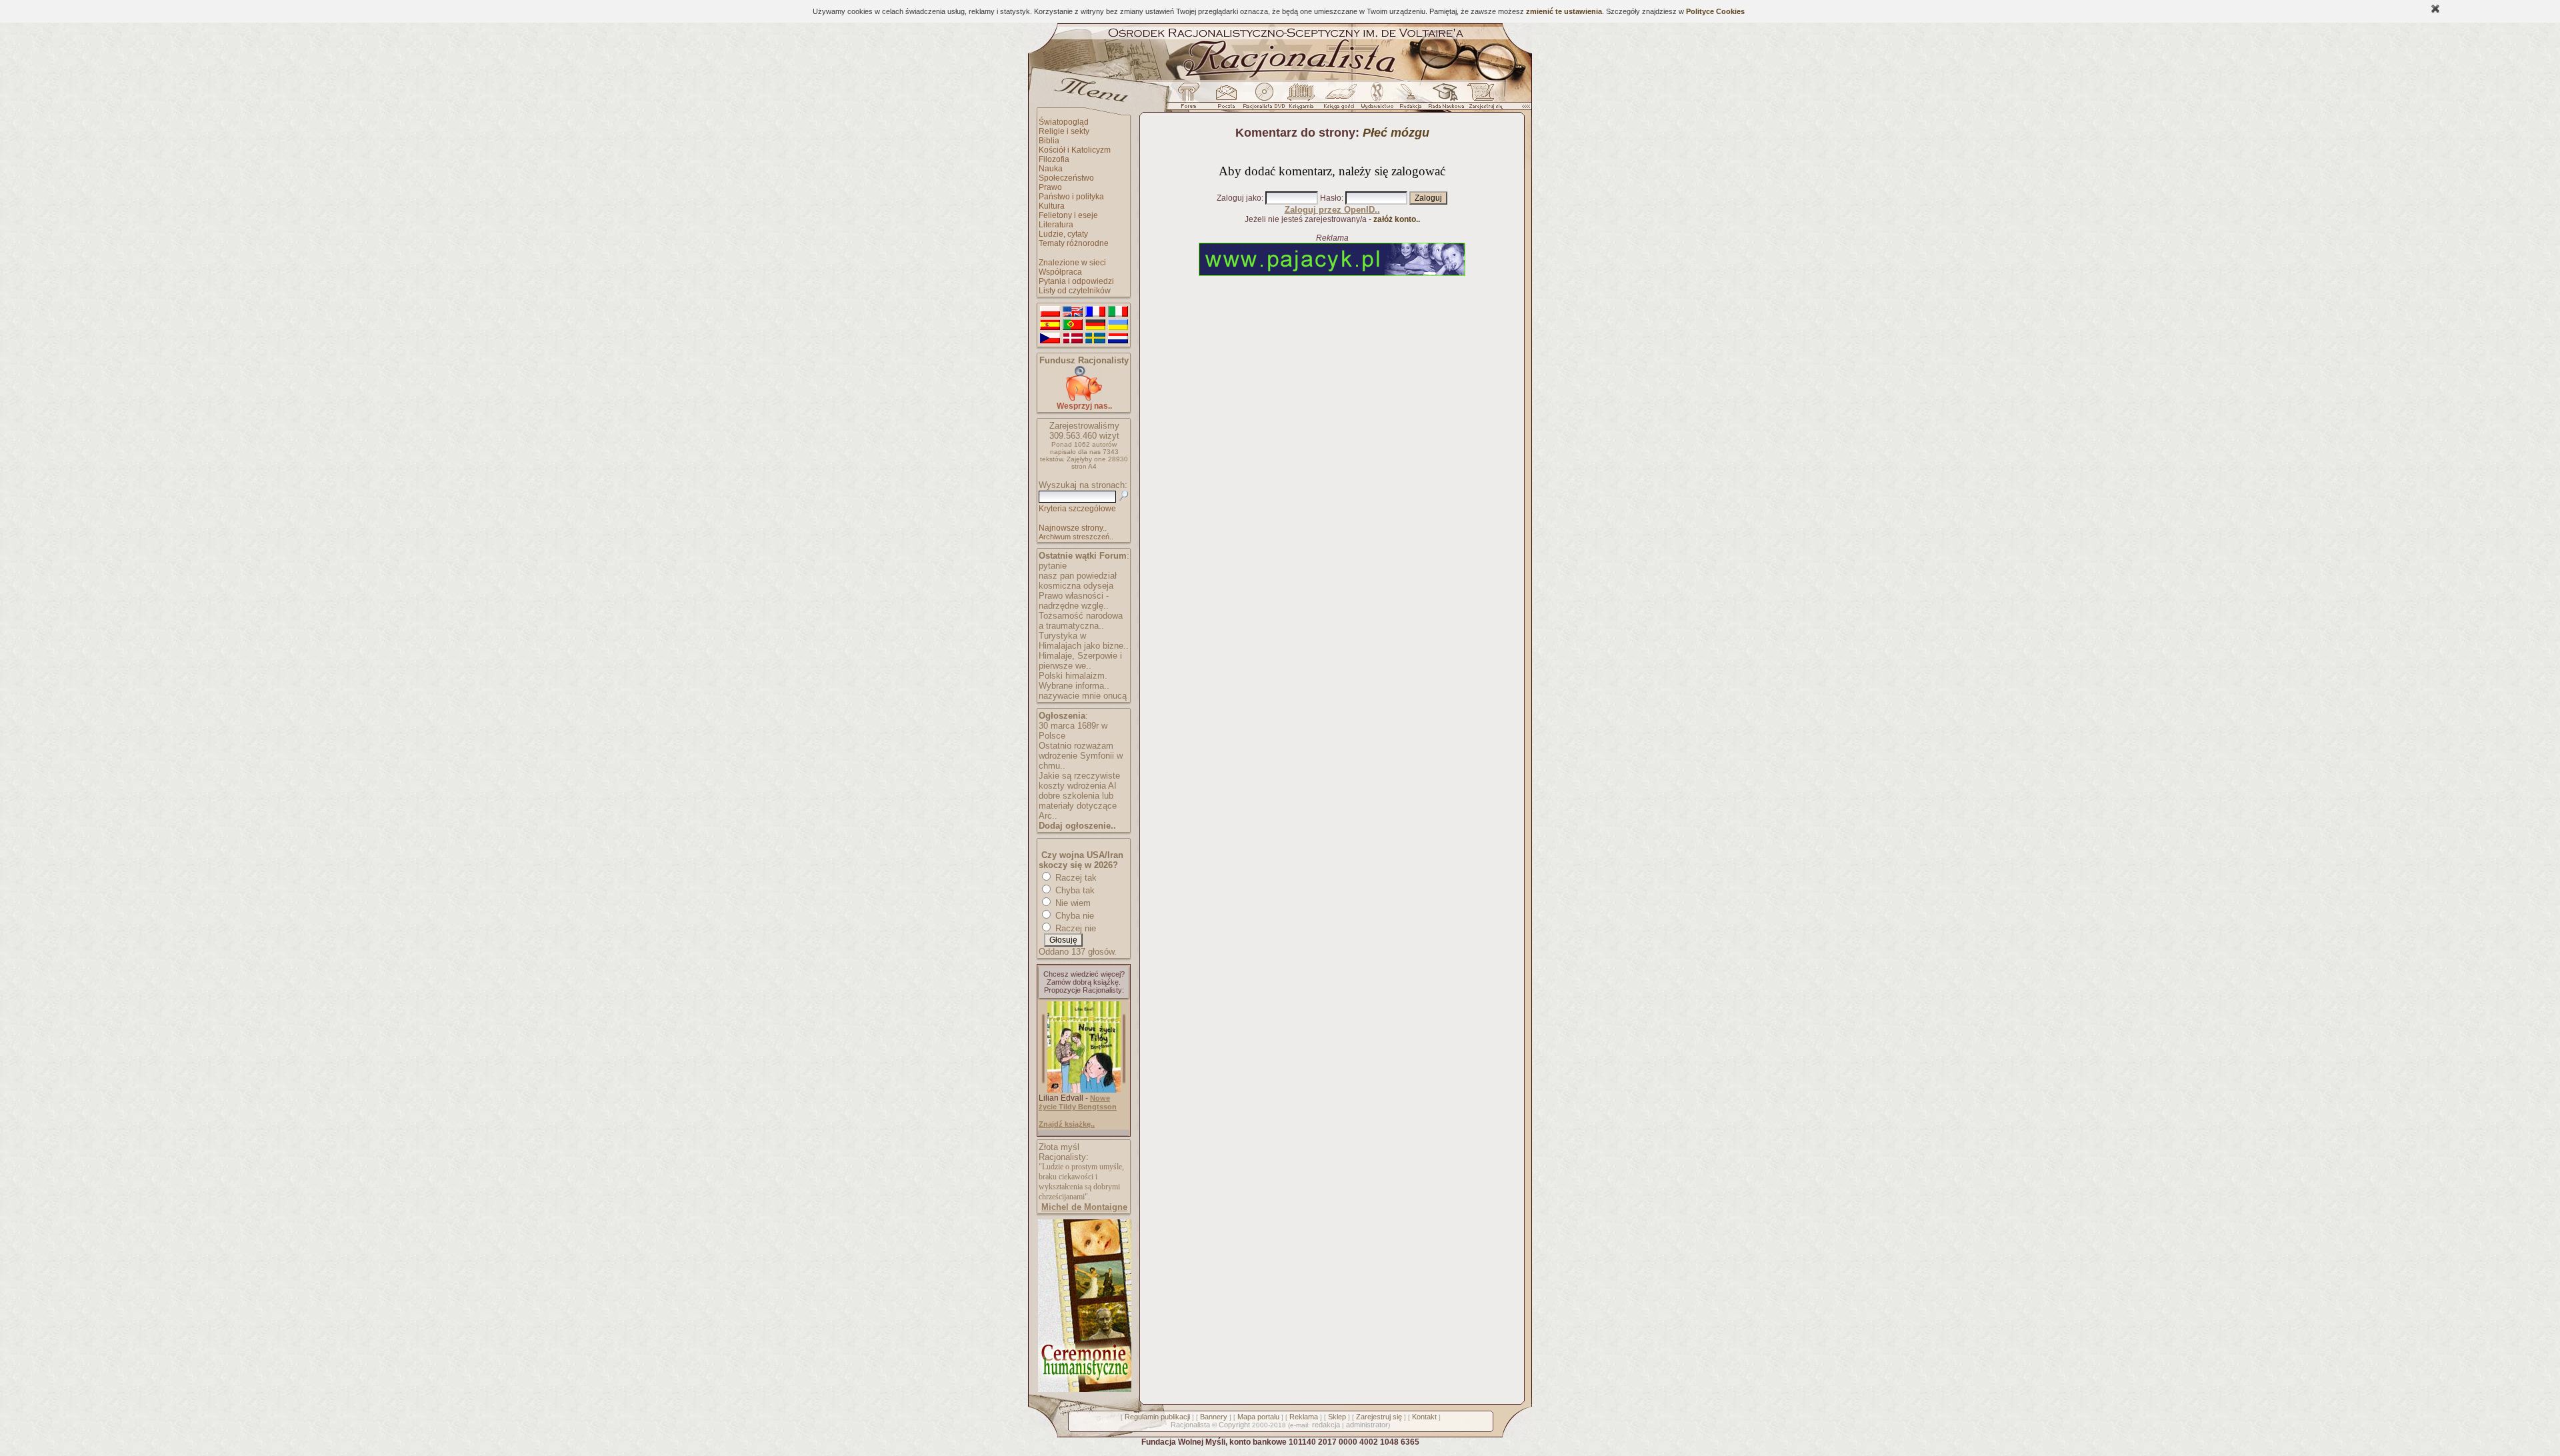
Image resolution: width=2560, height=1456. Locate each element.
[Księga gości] (1341, 99)
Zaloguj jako (1239, 198)
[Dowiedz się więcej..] (1084, 1389)
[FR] (1095, 312)
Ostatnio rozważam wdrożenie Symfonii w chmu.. (1081, 756)
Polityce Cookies (1715, 11)
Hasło (1331, 198)
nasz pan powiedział (1078, 576)
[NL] (1118, 339)
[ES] (1050, 325)
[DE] (1095, 325)
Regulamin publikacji (1157, 1417)
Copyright (1234, 1425)
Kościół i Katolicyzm (1075, 150)
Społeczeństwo (1066, 178)
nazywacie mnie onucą (1083, 696)
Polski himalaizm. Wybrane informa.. (1074, 681)
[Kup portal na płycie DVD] (1264, 99)
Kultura (1052, 206)
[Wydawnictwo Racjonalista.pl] (1377, 99)
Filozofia (1054, 159)
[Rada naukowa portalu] (1444, 99)
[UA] (1118, 325)
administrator (1367, 1425)
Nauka (1051, 169)
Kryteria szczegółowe (1077, 509)
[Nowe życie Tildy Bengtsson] (1084, 1090)
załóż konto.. (1397, 219)
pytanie (1053, 566)
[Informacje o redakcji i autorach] (1409, 99)
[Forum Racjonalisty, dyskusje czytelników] (1191, 99)
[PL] (1050, 312)
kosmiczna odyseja (1076, 586)
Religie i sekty (1064, 131)
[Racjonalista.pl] (1280, 79)
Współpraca (1060, 272)
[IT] (1118, 312)
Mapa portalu (1258, 1417)
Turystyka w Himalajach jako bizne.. (1084, 641)
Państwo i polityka (1071, 197)
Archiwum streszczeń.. (1076, 537)
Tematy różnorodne (1074, 243)
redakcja (1326, 1425)
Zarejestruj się (1379, 1417)
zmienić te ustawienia (1564, 11)
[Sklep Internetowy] (1302, 99)
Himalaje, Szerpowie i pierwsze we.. (1080, 661)
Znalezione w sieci (1072, 263)
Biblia (1049, 141)
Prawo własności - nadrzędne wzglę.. (1074, 601)
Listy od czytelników (1075, 291)
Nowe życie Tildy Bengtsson (1078, 1102)
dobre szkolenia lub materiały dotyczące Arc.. (1078, 806)
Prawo (1050, 187)
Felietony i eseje (1068, 215)
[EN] (1073, 312)
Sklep (1337, 1417)
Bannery (1214, 1417)
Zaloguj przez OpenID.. (1332, 210)
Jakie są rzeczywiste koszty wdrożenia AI (1079, 781)
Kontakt (1424, 1417)
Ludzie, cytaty (1063, 234)
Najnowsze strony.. (1073, 528)
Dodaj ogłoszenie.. (1077, 826)
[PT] (1073, 325)
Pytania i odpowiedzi (1076, 281)
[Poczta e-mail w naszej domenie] (1226, 99)
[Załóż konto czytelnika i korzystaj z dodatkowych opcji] (1482, 99)
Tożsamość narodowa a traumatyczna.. (1081, 621)
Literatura (1056, 225)
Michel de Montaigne (1084, 1207)
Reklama (1304, 1417)
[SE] (1095, 339)
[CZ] (1050, 339)
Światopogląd (1064, 122)
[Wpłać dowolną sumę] (1084, 398)
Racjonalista (1190, 1425)
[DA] (1073, 339)
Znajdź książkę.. (1067, 1124)
